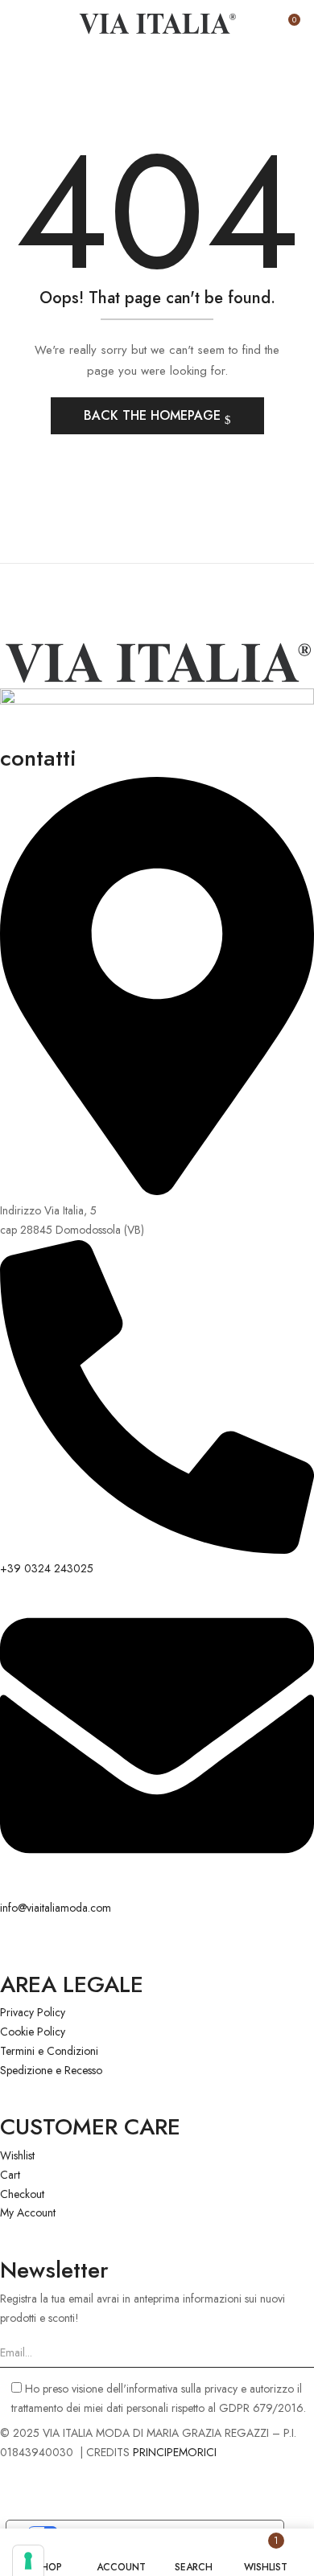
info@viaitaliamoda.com (56, 1908)
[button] (287, 26)
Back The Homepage (154, 415)
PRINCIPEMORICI (175, 2452)
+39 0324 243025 (47, 1568)
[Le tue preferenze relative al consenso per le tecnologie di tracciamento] (28, 2561)
